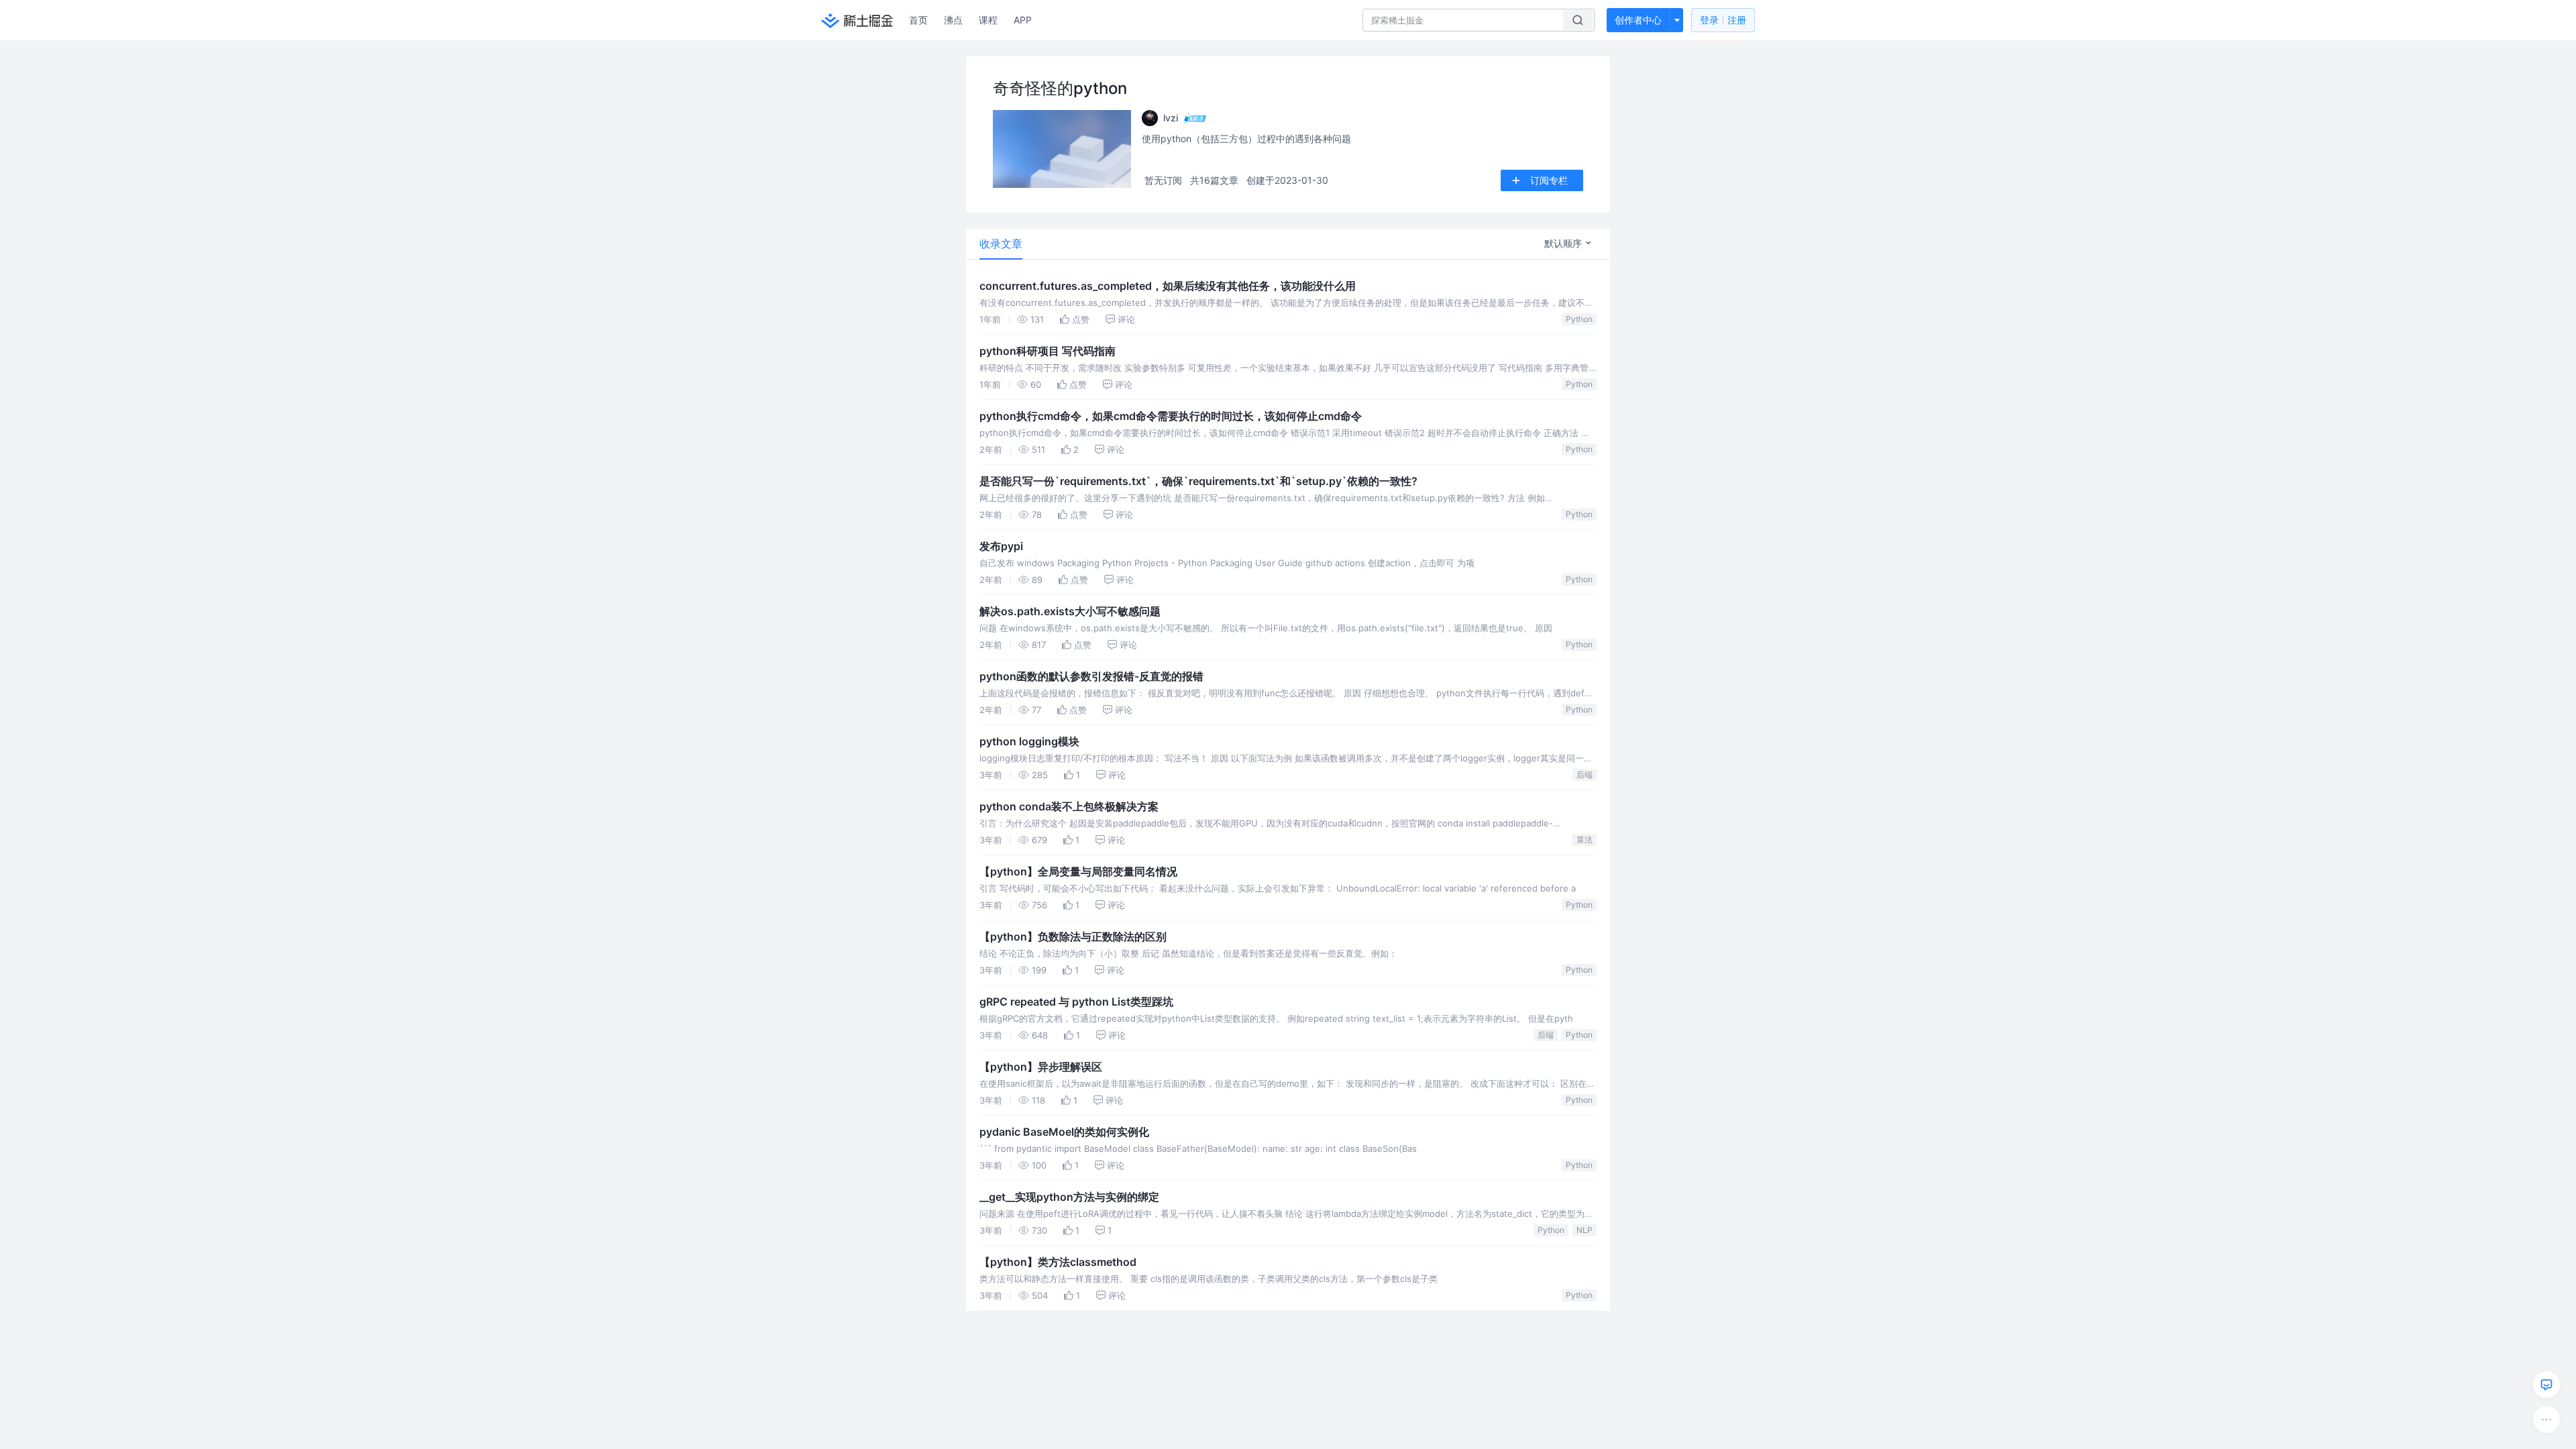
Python (1579, 319)
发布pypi (1001, 546)
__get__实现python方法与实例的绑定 (1069, 1197)
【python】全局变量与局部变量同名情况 (1078, 871)
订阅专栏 (1549, 180)
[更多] (2546, 1419)
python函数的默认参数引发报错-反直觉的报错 (1091, 676)
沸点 (953, 20)
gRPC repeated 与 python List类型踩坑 (1076, 1002)
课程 (988, 20)
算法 (1585, 840)
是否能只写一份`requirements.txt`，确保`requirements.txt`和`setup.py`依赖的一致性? (1198, 481)
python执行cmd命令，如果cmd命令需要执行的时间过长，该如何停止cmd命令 (1171, 416)
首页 (918, 20)
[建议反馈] (2546, 1385)
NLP (1585, 1230)
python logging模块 (1029, 741)
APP (1023, 20)
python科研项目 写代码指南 (1048, 351)
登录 (1723, 20)
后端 (1585, 774)
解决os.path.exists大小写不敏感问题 (1070, 611)
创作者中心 (1638, 20)
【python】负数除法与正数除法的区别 (1073, 936)
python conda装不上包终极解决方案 (1069, 806)
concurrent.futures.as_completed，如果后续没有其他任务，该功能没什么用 (1168, 286)
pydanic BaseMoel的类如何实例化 (1064, 1132)
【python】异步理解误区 (1041, 1067)
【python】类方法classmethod (1058, 1262)
